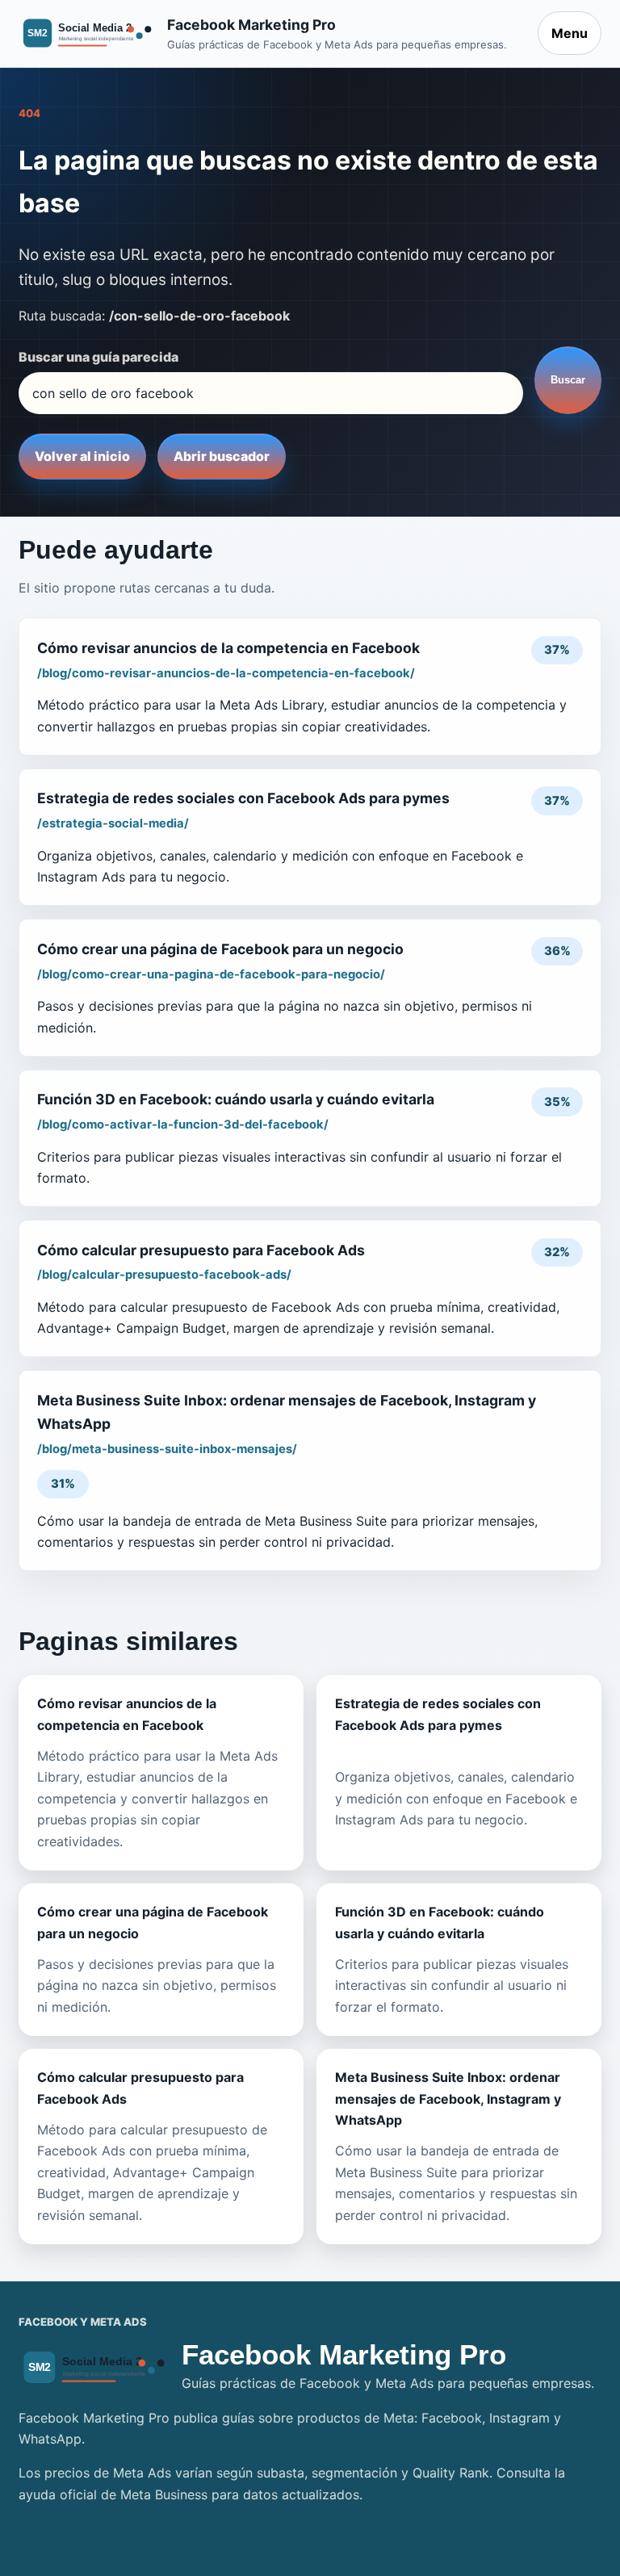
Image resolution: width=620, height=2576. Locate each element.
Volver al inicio (82, 456)
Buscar (568, 380)
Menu (570, 33)
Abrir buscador (222, 456)
